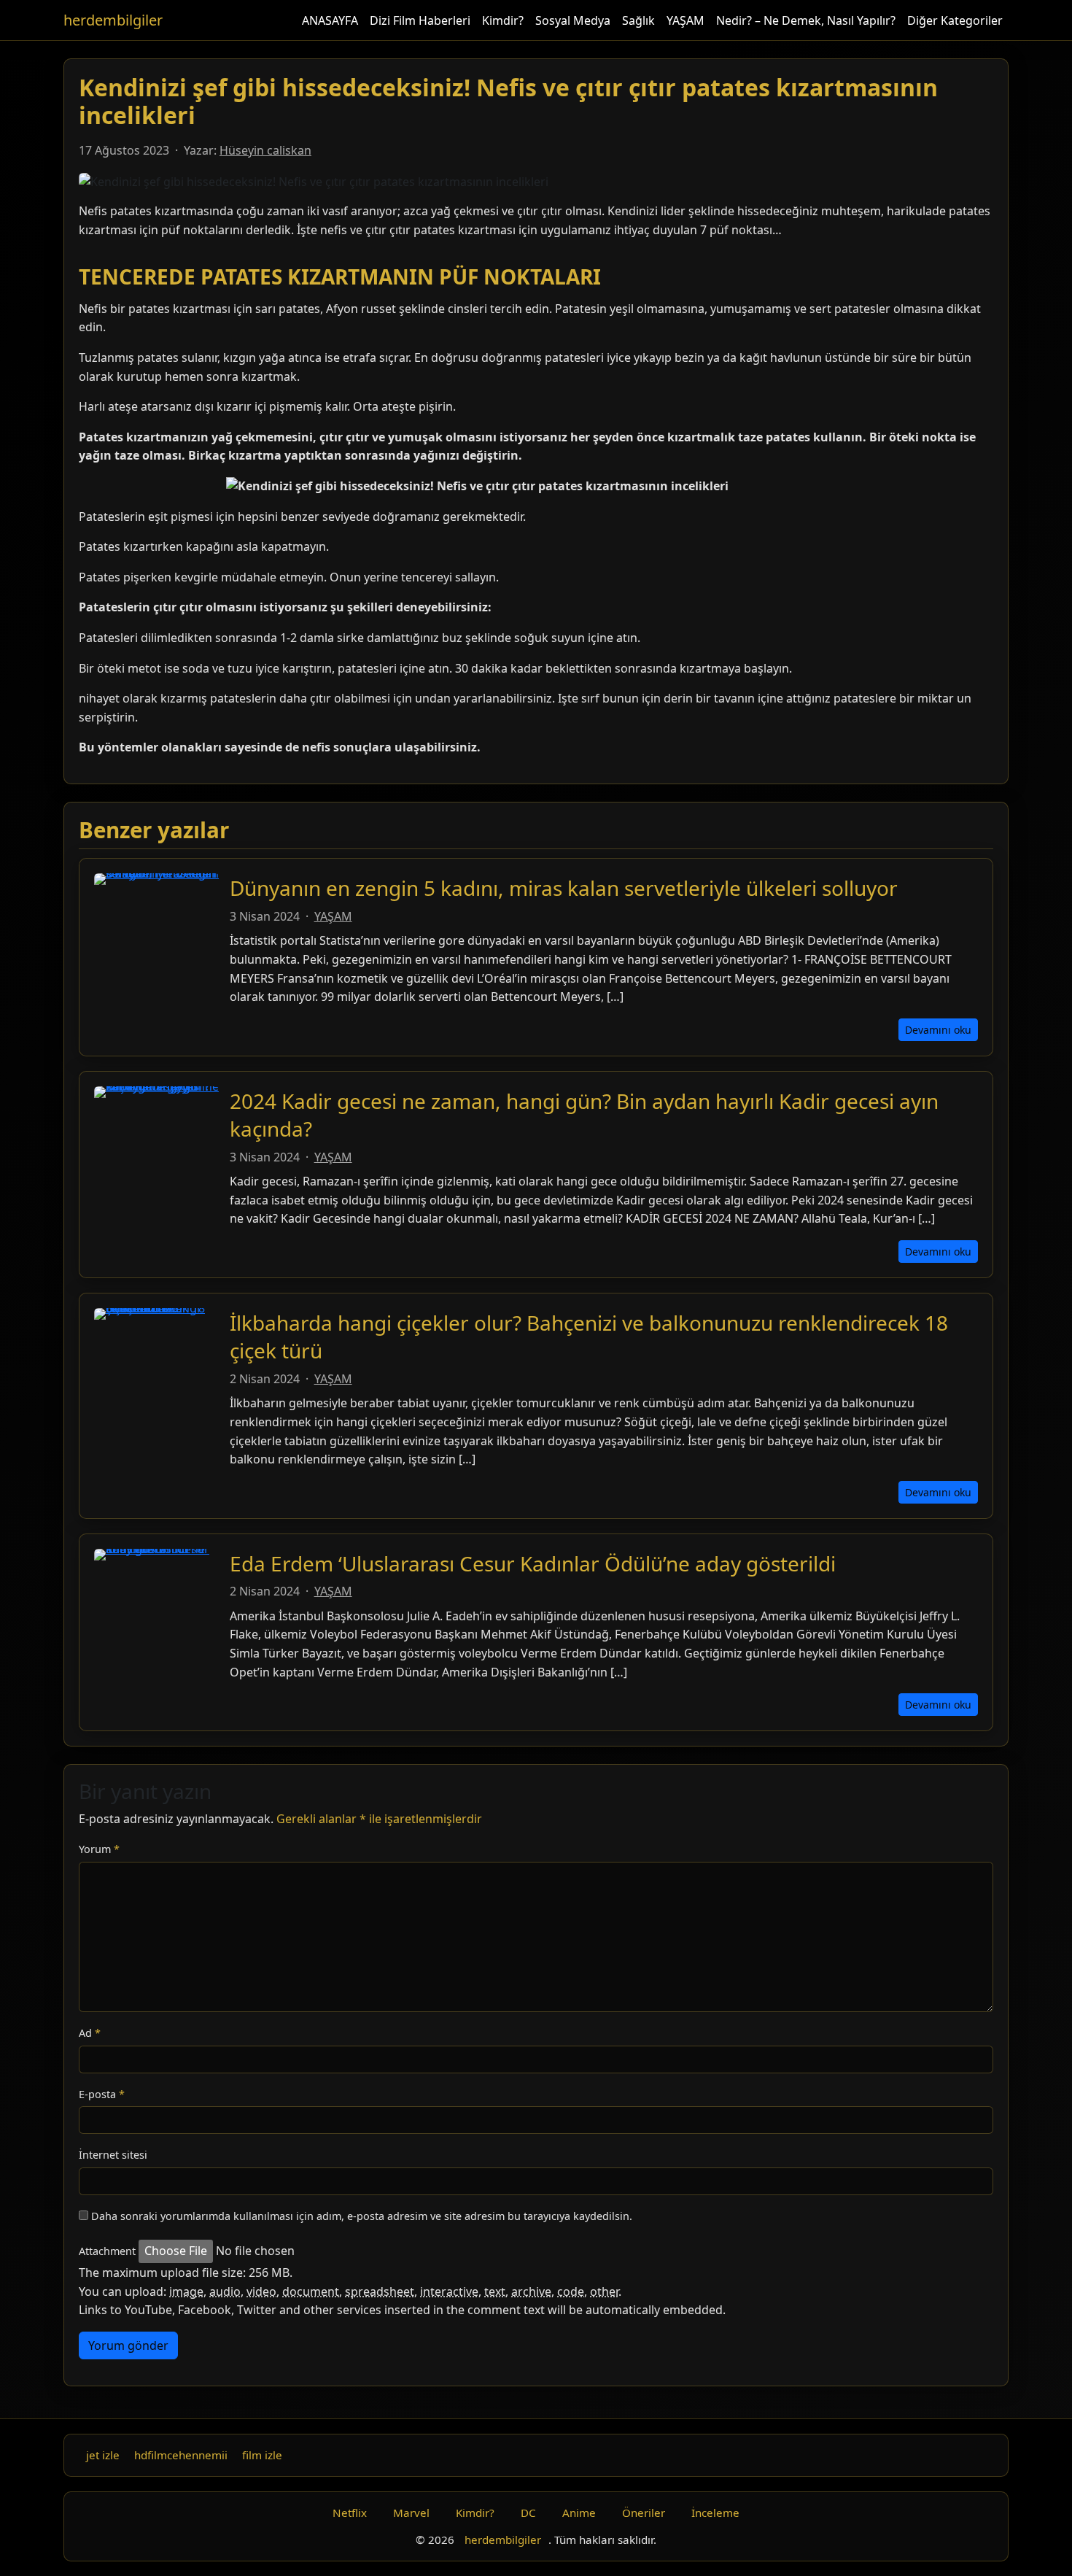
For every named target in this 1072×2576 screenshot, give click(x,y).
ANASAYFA (330, 20)
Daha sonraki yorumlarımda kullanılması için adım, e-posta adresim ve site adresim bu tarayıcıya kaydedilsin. (362, 2216)
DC (528, 2513)
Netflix (350, 2513)
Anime (579, 2513)
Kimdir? (503, 20)
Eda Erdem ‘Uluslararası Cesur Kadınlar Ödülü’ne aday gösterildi (533, 1563)
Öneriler (644, 2513)
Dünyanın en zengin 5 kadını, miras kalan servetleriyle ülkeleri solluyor (564, 888)
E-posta (102, 2094)
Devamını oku (938, 1030)
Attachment (107, 2251)
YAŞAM (685, 20)
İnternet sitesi (113, 2155)
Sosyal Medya (573, 20)
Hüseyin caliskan (265, 150)
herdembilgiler (113, 20)
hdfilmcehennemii (181, 2455)
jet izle (103, 2455)
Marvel (411, 2513)
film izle (262, 2455)
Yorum (99, 1849)
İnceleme (715, 2513)
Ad (90, 2033)
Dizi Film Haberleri (420, 20)
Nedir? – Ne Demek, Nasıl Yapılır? (806, 20)
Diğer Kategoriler (955, 20)
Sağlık (638, 20)
